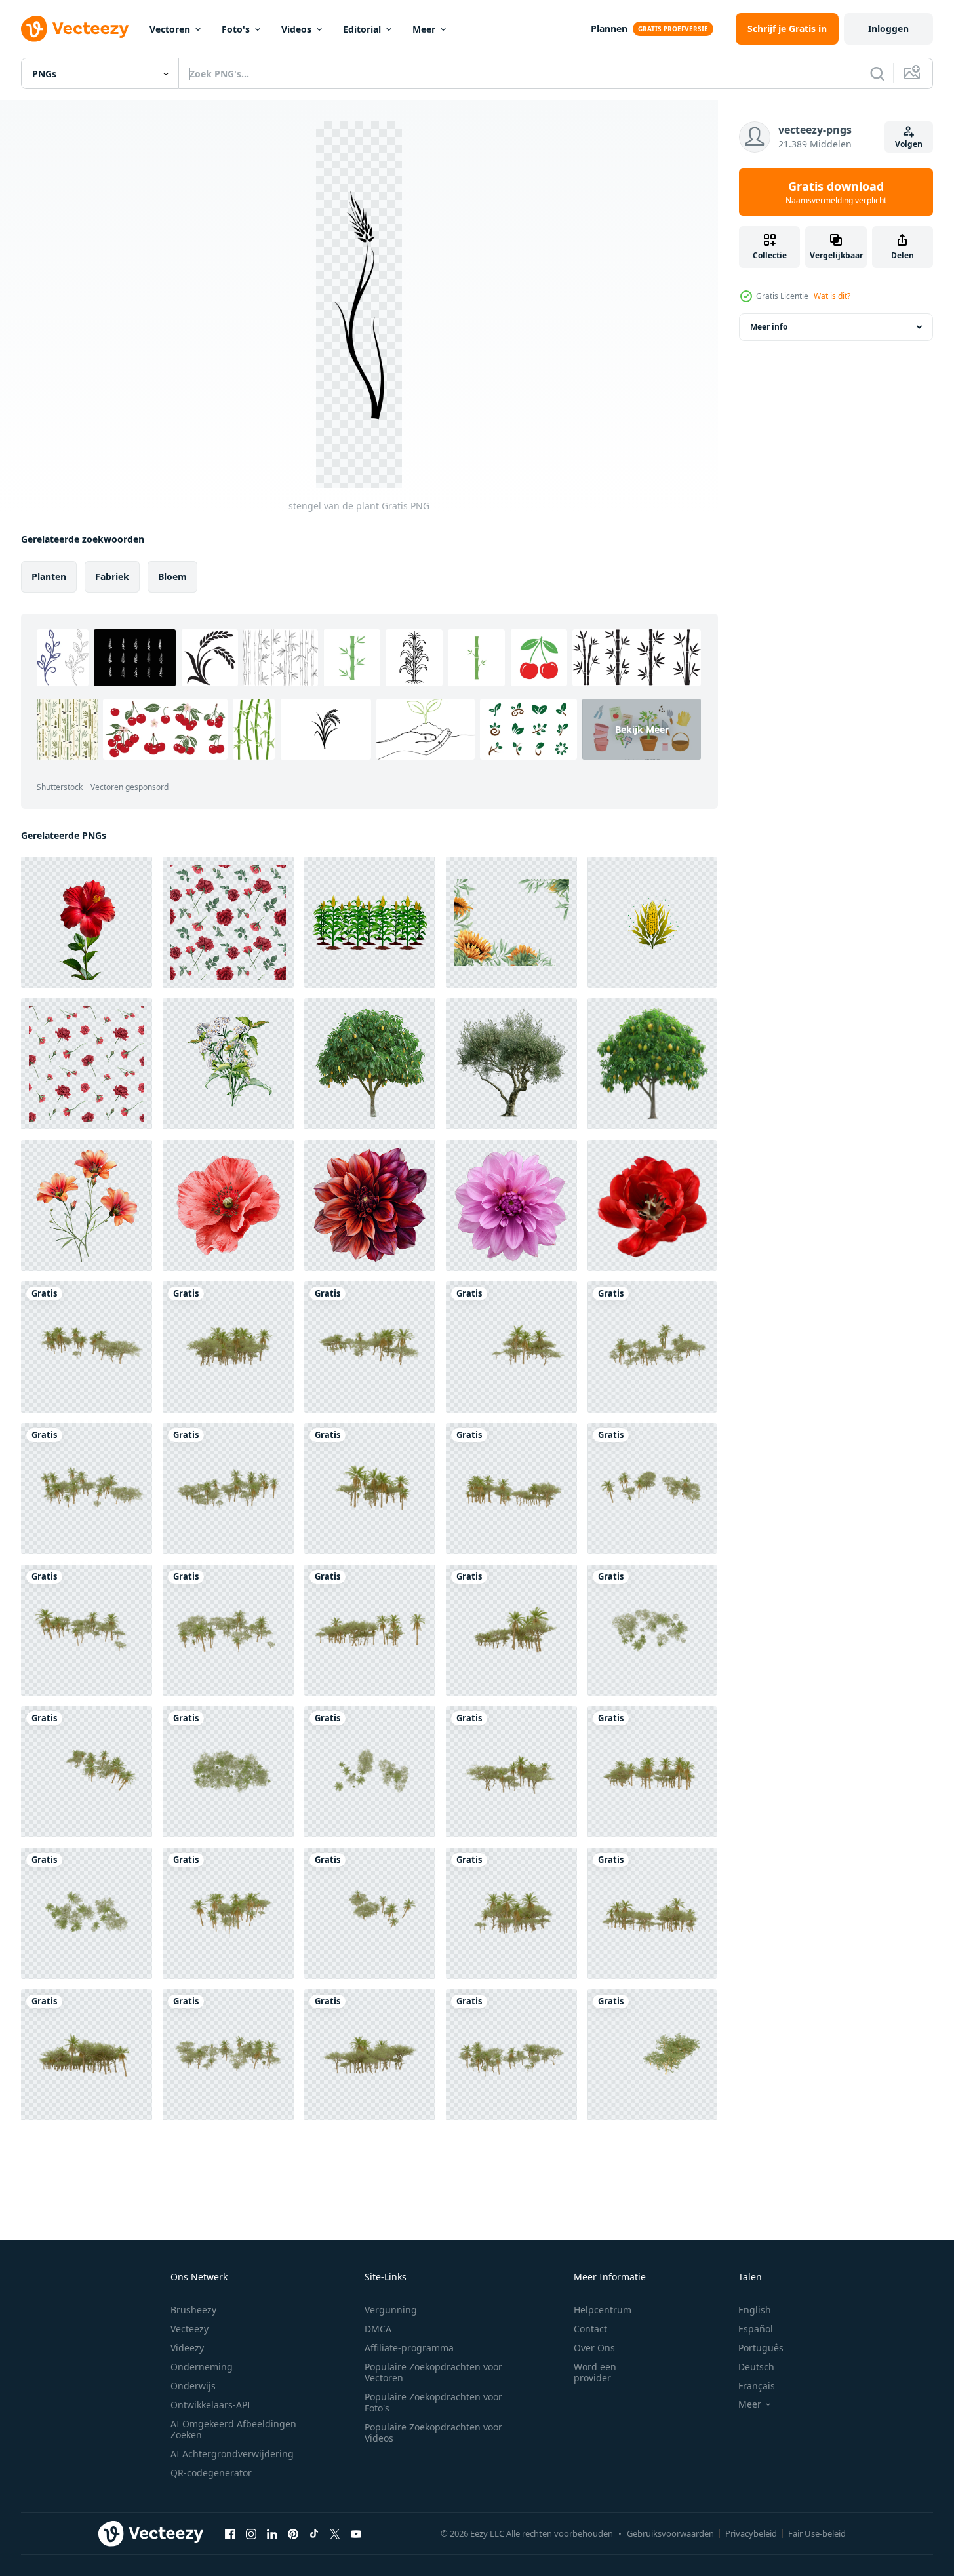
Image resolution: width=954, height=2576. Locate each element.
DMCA (378, 2329)
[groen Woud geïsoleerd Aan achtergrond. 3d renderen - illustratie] (87, 1347)
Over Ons (594, 2348)
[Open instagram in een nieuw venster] (251, 2533)
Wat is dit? (832, 296)
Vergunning (391, 2310)
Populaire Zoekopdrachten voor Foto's (433, 2402)
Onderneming (202, 2367)
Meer (424, 29)
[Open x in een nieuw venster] (335, 2533)
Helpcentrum (603, 2310)
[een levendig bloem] (87, 1205)
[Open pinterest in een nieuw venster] (293, 2533)
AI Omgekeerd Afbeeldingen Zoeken (233, 2429)
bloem (172, 576)
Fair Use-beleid (817, 2533)
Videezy (187, 2348)
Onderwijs (193, 2386)
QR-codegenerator (211, 2473)
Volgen (909, 144)
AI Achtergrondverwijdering (232, 2454)
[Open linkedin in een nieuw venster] (272, 2533)
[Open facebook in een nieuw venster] (230, 2533)
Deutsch (756, 2367)
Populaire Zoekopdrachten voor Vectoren (433, 2372)
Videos (296, 29)
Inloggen (888, 29)
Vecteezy (189, 2329)
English (755, 2310)
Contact (590, 2329)
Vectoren (170, 29)
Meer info (769, 327)
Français (757, 2386)
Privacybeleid (751, 2533)
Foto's (236, 29)
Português (761, 2348)
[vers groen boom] (370, 1064)
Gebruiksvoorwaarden (670, 2533)
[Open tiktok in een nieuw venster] (314, 2533)
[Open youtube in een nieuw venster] (356, 2533)
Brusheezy (193, 2310)
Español (756, 2329)
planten (49, 576)
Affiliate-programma (409, 2348)
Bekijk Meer (642, 729)
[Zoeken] (877, 73)
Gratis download (836, 192)
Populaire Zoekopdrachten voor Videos (433, 2432)
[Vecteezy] (75, 29)
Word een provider (595, 2372)
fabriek (112, 576)
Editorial (362, 29)
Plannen (609, 29)
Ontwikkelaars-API (210, 2405)
